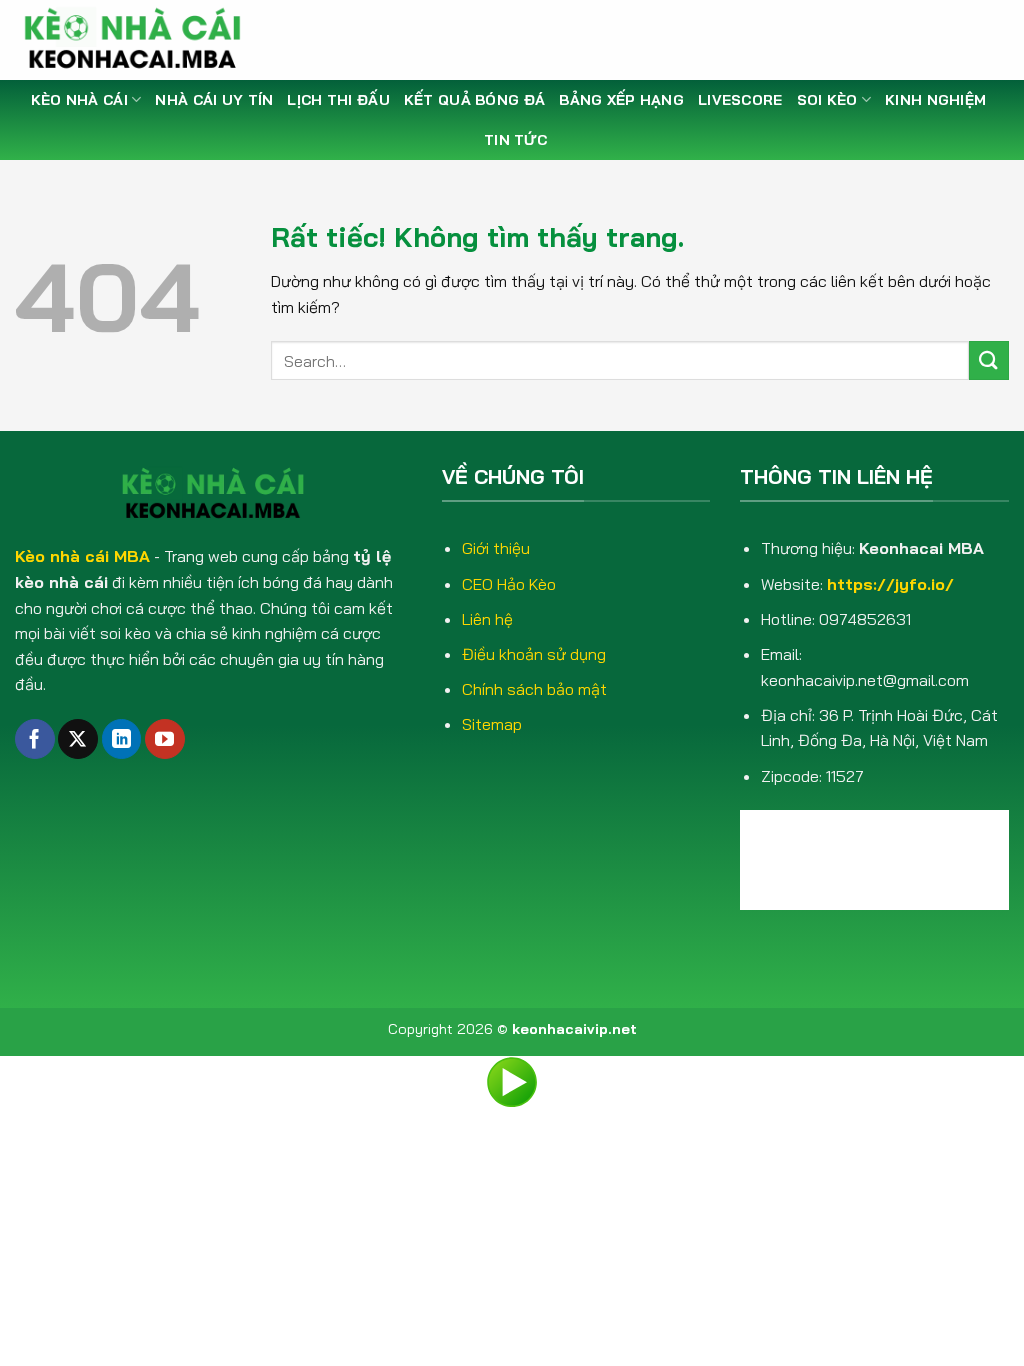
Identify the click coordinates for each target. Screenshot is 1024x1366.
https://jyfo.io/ (890, 584)
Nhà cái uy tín (214, 100)
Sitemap (492, 724)
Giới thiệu (496, 548)
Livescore (740, 100)
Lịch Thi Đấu (338, 100)
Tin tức (515, 140)
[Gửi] (989, 360)
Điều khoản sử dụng (534, 654)
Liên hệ (487, 619)
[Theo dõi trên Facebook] (35, 739)
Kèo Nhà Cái (79, 100)
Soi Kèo (827, 100)
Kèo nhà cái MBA (82, 556)
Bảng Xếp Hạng (621, 100)
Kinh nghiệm (935, 100)
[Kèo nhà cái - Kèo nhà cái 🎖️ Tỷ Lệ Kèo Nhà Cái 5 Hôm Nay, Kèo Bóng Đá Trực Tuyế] (140, 40)
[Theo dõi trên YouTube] (165, 739)
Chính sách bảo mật (534, 689)
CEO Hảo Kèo (509, 584)
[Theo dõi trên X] (78, 739)
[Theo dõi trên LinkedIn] (122, 739)
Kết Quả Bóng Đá (474, 100)
